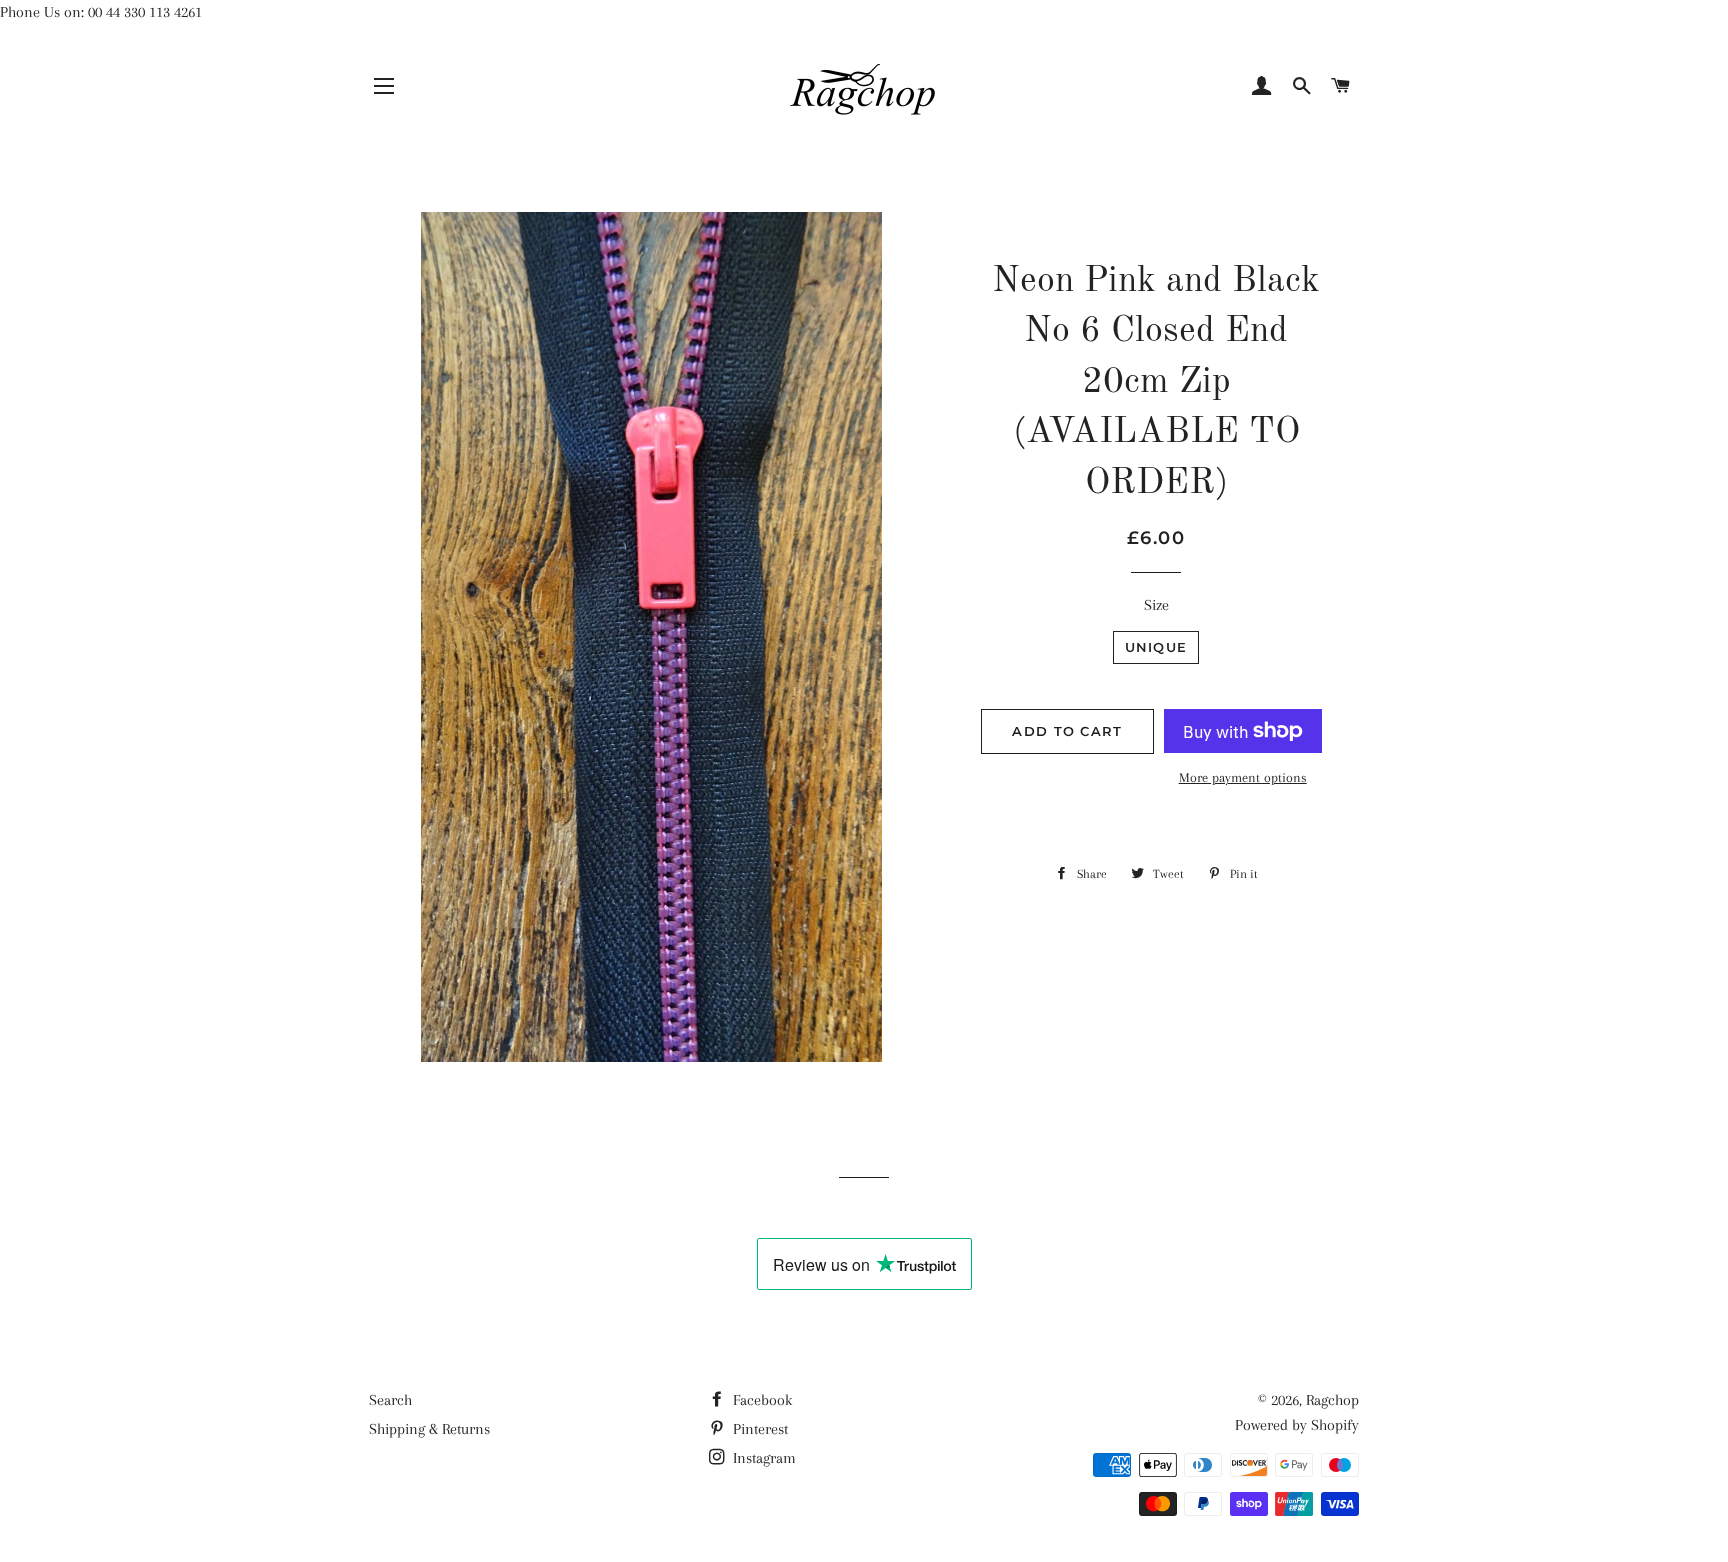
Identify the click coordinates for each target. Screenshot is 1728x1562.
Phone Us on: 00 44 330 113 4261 (101, 12)
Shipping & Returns (429, 1429)
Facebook (760, 1400)
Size (1156, 605)
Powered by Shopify (1297, 1425)
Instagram (762, 1458)
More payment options (1243, 777)
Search (390, 1400)
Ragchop (1332, 1400)
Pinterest (758, 1429)
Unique (1156, 647)
